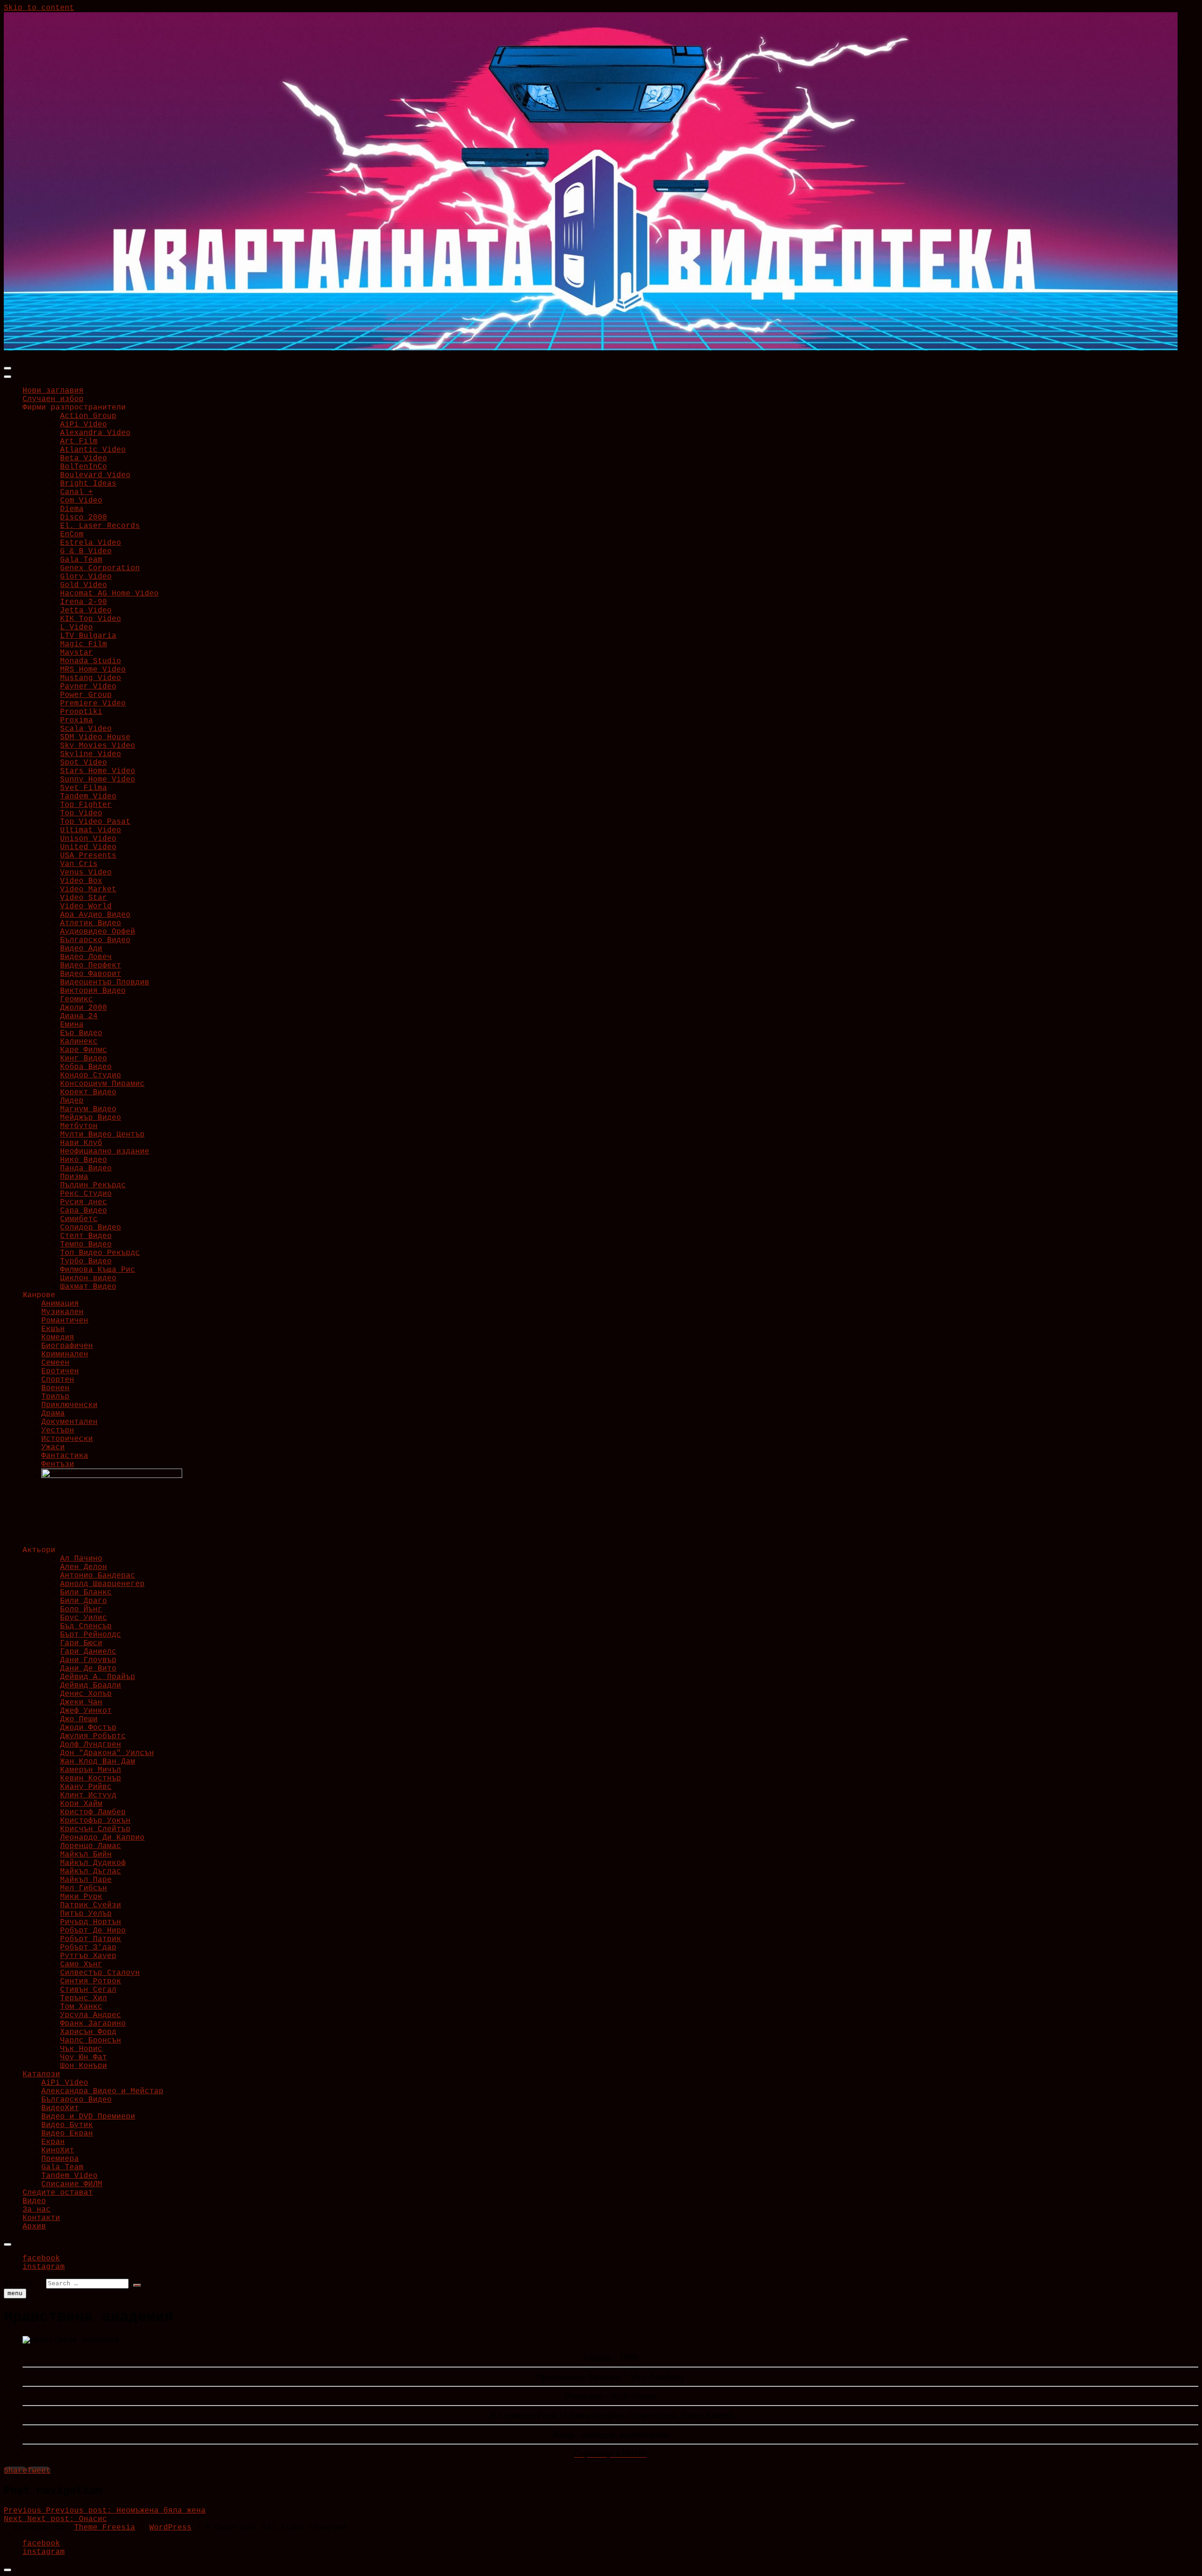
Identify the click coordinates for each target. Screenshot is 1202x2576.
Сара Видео (84, 1211)
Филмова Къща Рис (98, 1270)
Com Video (81, 501)
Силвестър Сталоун (100, 1973)
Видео (34, 2201)
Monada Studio (91, 661)
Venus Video (86, 873)
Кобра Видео (86, 1067)
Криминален (65, 1354)
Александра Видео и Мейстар (102, 2091)
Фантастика (65, 1456)
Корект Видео (88, 1092)
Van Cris (79, 864)
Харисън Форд (88, 2032)
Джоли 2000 (84, 1008)
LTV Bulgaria (88, 636)
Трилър (55, 1397)
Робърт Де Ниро (93, 1931)
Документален (69, 1422)
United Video (88, 847)
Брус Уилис (84, 1618)
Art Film (79, 441)
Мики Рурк (81, 1897)
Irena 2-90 (84, 602)
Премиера (60, 2159)
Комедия (58, 1338)
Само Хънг (81, 1965)
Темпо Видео (86, 1245)
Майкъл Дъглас (91, 1872)
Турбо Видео (86, 1261)
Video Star (84, 898)
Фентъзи (58, 1464)
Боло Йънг (81, 1609)
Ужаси (53, 1447)
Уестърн (58, 1431)
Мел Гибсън (84, 1888)
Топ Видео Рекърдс (100, 1253)
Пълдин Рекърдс (93, 1185)
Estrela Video (91, 543)
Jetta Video (86, 611)
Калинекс (79, 1042)
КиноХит (58, 2151)
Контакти (41, 2218)
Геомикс (77, 999)
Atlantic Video (93, 450)
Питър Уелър (86, 1914)
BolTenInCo (84, 467)
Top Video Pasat (95, 822)
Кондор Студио (91, 1075)
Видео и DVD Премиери (88, 2117)
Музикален (62, 1312)
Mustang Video (91, 678)
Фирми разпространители (74, 408)
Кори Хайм (81, 1804)
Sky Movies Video (98, 746)
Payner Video (88, 687)
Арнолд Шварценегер (102, 1584)
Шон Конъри (84, 2066)
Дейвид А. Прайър (98, 1677)
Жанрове (39, 1295)
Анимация (60, 1304)
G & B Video (86, 551)
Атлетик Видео (91, 923)
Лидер (72, 1101)
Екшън (53, 1329)
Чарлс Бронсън (91, 2041)
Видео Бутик (67, 2125)
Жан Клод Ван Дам (98, 1762)
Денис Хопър (86, 1694)
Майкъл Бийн (86, 1855)
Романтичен (65, 1321)
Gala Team (81, 560)
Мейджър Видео (91, 1118)
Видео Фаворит (91, 974)
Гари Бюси (81, 1643)
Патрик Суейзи (91, 1905)
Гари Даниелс (88, 1652)
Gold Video (84, 585)
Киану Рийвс (86, 1787)
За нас (37, 2210)
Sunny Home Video (98, 780)
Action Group (88, 416)
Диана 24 (79, 1016)
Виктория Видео (93, 991)
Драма (53, 1414)
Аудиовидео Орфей (98, 932)
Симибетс (79, 1219)
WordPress (170, 2528)
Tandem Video (88, 797)
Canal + (77, 492)
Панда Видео (86, 1168)
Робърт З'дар (88, 1948)
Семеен (55, 1363)
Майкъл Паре (86, 1880)
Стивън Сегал (88, 1990)
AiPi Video (84, 425)
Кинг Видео (84, 1059)
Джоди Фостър (88, 1728)
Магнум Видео (88, 1109)
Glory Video (86, 577)
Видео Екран (67, 2134)
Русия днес (84, 1202)
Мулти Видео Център (102, 1135)
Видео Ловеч (86, 957)
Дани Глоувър (88, 1660)
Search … (23, 2283)
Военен (55, 1388)
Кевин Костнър (91, 1779)
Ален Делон (84, 1567)
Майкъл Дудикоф (93, 1863)
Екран (53, 2142)
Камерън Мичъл (91, 1770)
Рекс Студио (86, 1194)
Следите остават (58, 2193)
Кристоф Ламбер (93, 1812)
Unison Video (88, 839)
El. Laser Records (100, 526)
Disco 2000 (84, 518)
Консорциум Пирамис (102, 1084)
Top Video (81, 813)
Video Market (88, 890)
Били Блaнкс (86, 1593)
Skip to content (39, 8)
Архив (34, 2227)
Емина (72, 1025)
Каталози (41, 2074)
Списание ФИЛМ (72, 2184)
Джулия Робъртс (93, 1736)
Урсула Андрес (91, 2015)
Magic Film (84, 644)
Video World (86, 906)
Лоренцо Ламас (91, 1846)
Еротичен (60, 1371)
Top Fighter (86, 805)
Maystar (77, 653)
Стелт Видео (86, 1236)
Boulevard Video (95, 475)
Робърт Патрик (91, 1939)
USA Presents (88, 856)
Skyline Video (91, 754)
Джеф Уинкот (86, 1711)
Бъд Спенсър (86, 1626)
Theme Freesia (105, 2528)
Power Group (86, 695)
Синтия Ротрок (91, 1981)
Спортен (58, 1380)
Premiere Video (93, 704)
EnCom (72, 534)
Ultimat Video (91, 830)
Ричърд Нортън (91, 1922)
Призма (74, 1177)
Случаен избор (53, 399)
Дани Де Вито (88, 1669)
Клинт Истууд (88, 1795)
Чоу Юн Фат (84, 2058)
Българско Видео (95, 940)
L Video (77, 627)
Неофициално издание (105, 1152)
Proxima (77, 720)
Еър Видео (81, 1033)
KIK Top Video (91, 619)
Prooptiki (81, 712)
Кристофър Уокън (95, 1821)
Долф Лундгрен (91, 1745)
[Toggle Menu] (8, 377)
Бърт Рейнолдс (91, 1635)
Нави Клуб (81, 1143)
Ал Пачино (81, 1559)
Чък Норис (81, 2049)
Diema (72, 509)
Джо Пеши (79, 1719)
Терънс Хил (84, 1998)
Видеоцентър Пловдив (105, 982)
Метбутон (79, 1126)
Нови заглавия (53, 391)
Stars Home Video (98, 771)
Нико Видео (84, 1160)
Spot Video (84, 763)
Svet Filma (84, 788)
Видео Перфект (91, 966)
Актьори (39, 1550)
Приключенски (69, 1405)
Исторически (67, 1439)
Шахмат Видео (88, 1287)
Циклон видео (88, 1278)
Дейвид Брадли (91, 1686)
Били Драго (84, 1601)
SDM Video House (95, 737)
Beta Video (84, 458)
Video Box (81, 881)
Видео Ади (81, 949)
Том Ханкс (81, 2007)
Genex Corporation (100, 568)
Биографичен (67, 1346)
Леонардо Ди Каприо (102, 1838)
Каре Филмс (84, 1050)
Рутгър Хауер (88, 1956)
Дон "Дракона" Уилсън (107, 1753)
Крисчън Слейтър (95, 1829)
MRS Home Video (93, 670)
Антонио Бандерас (98, 1576)
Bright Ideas (88, 484)
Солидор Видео (91, 1228)
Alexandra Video (95, 433)
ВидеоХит (60, 2108)
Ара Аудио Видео (95, 915)
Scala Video (86, 729)
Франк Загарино (93, 2024)
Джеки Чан (81, 1702)
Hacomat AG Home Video (109, 594)
